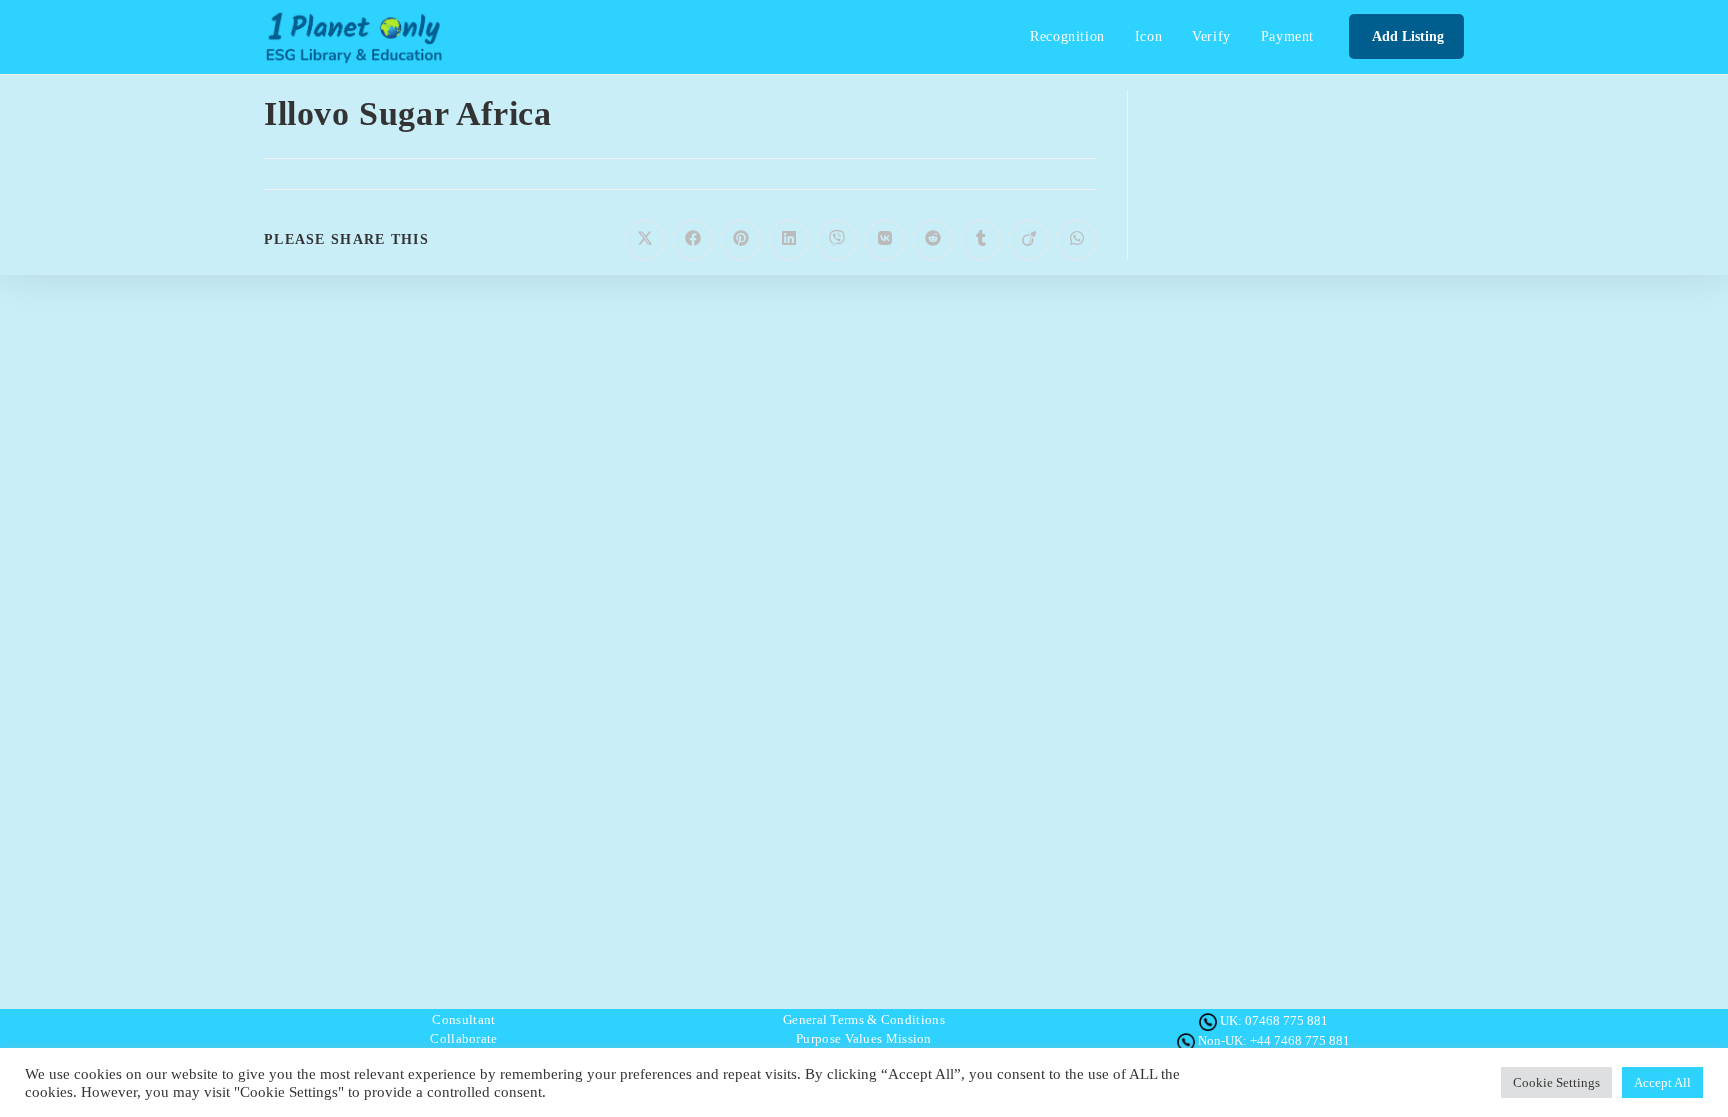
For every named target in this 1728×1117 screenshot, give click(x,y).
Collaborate (463, 1038)
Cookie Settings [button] (1556, 1082)
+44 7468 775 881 (1300, 1040)
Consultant (463, 1019)
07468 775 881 (1286, 1020)
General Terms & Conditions (864, 1019)
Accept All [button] (1662, 1082)
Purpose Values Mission (864, 1038)
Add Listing (1406, 36)
